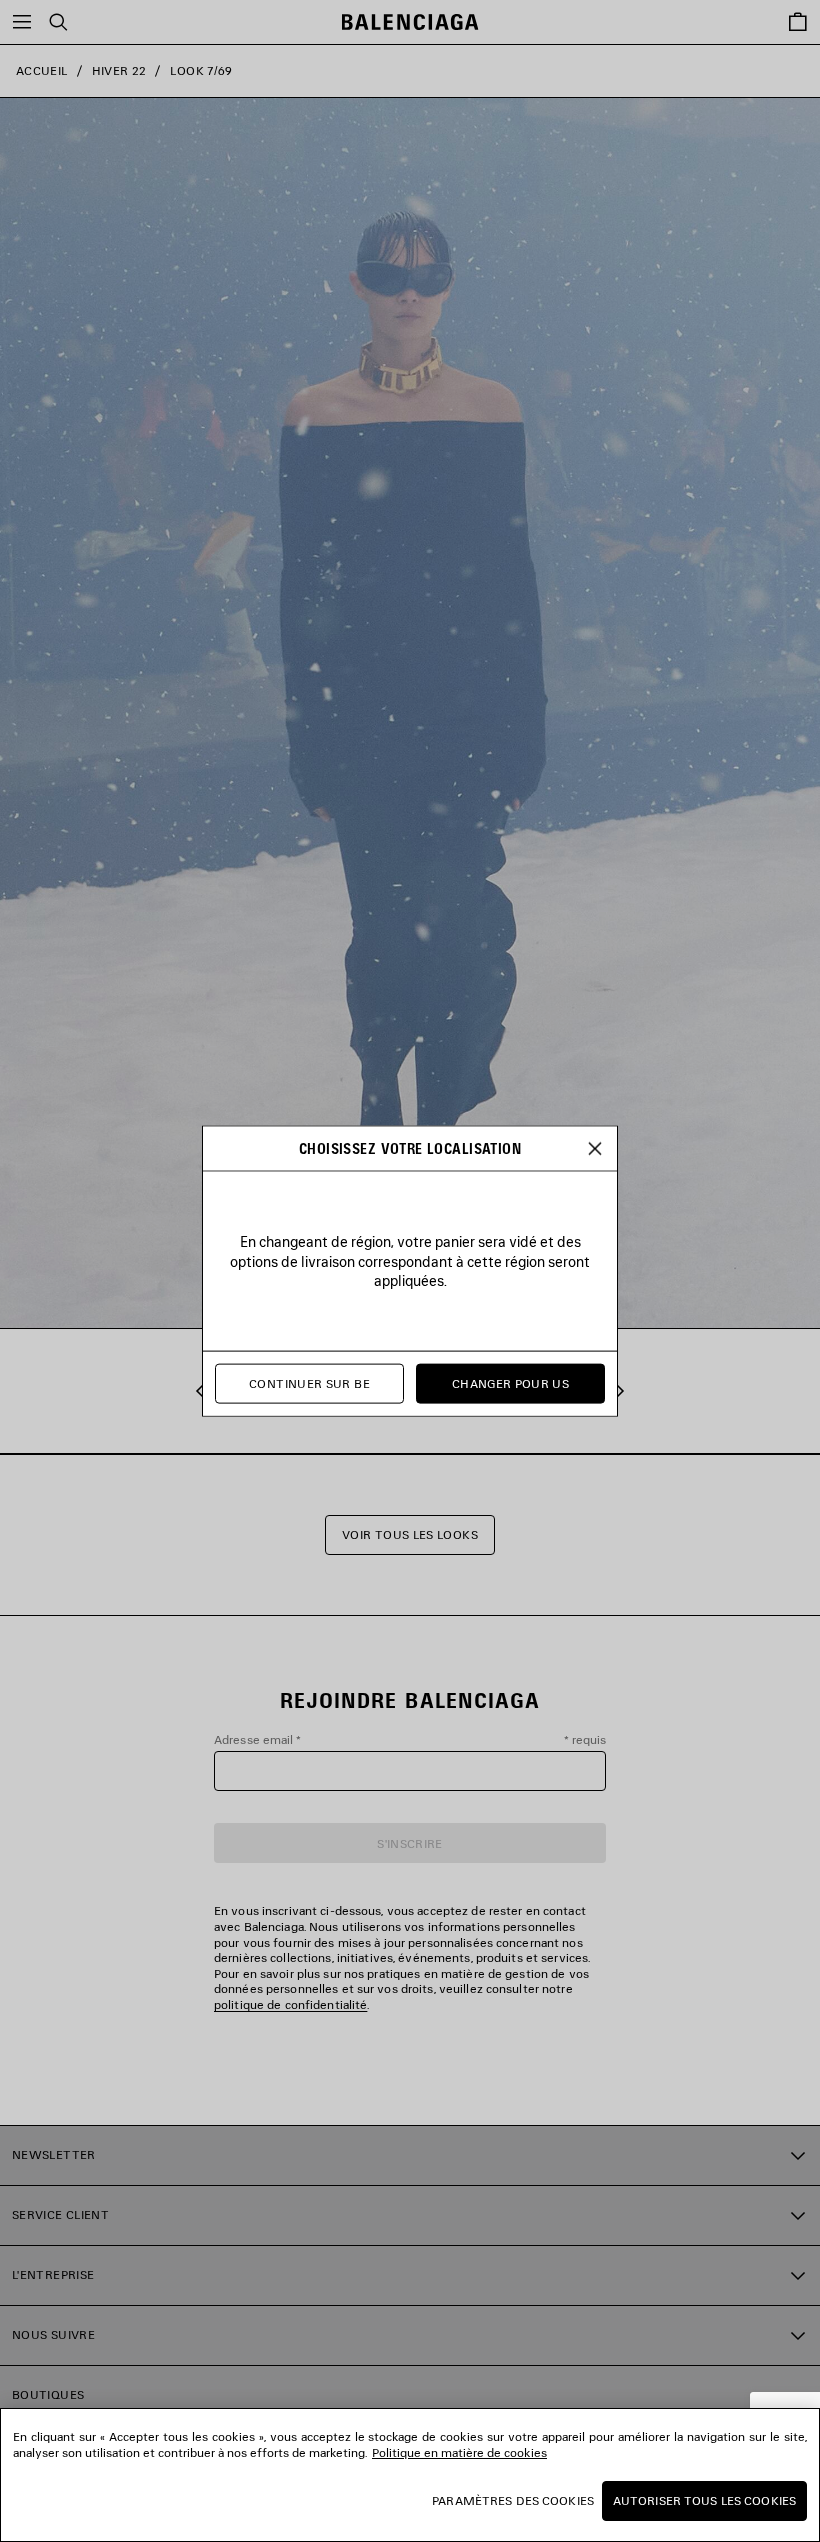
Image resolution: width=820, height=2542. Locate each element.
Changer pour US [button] (510, 1383)
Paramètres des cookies (513, 2500)
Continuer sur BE (309, 1383)
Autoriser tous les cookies (704, 2500)
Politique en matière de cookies (459, 2452)
